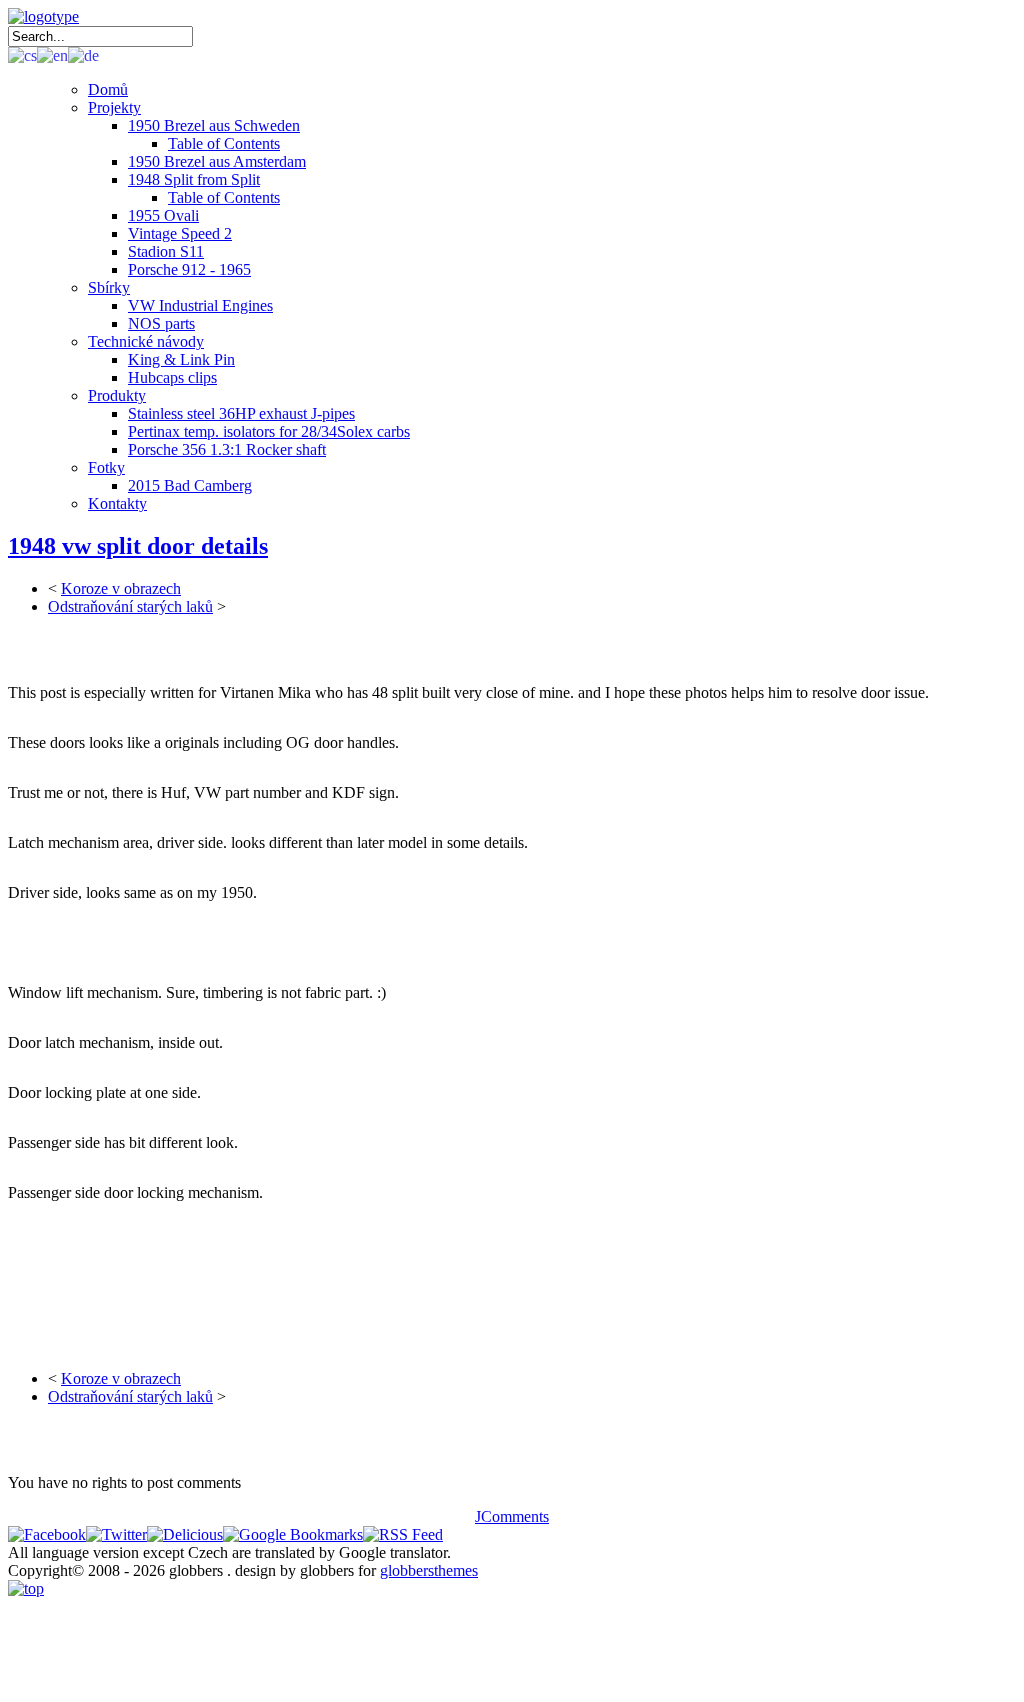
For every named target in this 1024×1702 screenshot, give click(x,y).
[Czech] (22, 54)
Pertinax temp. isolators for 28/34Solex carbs (269, 431)
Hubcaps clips (172, 377)
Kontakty (117, 503)
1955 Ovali (163, 215)
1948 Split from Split (194, 179)
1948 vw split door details (138, 546)
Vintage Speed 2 (180, 233)
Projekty (114, 107)
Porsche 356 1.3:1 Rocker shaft (227, 449)
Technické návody (146, 341)
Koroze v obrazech (121, 588)
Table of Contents (224, 143)
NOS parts (161, 323)
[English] (52, 54)
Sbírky (109, 287)
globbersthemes (429, 1570)
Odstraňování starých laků (130, 606)
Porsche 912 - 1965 (189, 269)
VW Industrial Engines (200, 305)
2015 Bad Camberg (190, 485)
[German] (83, 54)
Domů (108, 89)
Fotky (106, 467)
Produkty (117, 395)
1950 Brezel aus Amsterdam (217, 161)
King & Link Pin (181, 359)
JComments (512, 1516)
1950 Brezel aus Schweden (214, 125)
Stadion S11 (166, 251)
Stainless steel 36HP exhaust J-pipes (241, 413)
